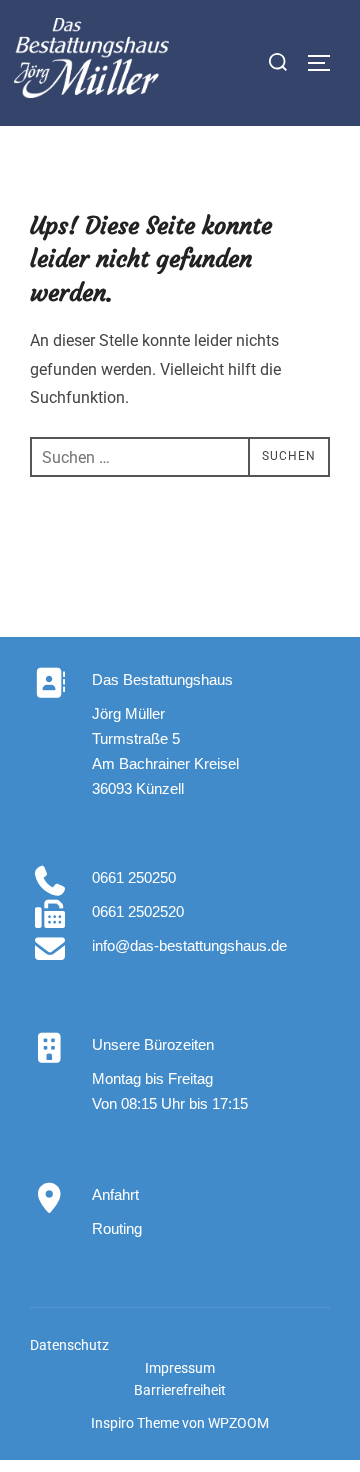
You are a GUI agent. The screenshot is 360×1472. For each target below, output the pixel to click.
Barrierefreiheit (180, 1390)
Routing (117, 1228)
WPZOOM (238, 1423)
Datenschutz (69, 1345)
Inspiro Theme (135, 1423)
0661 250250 (134, 877)
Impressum (180, 1368)
